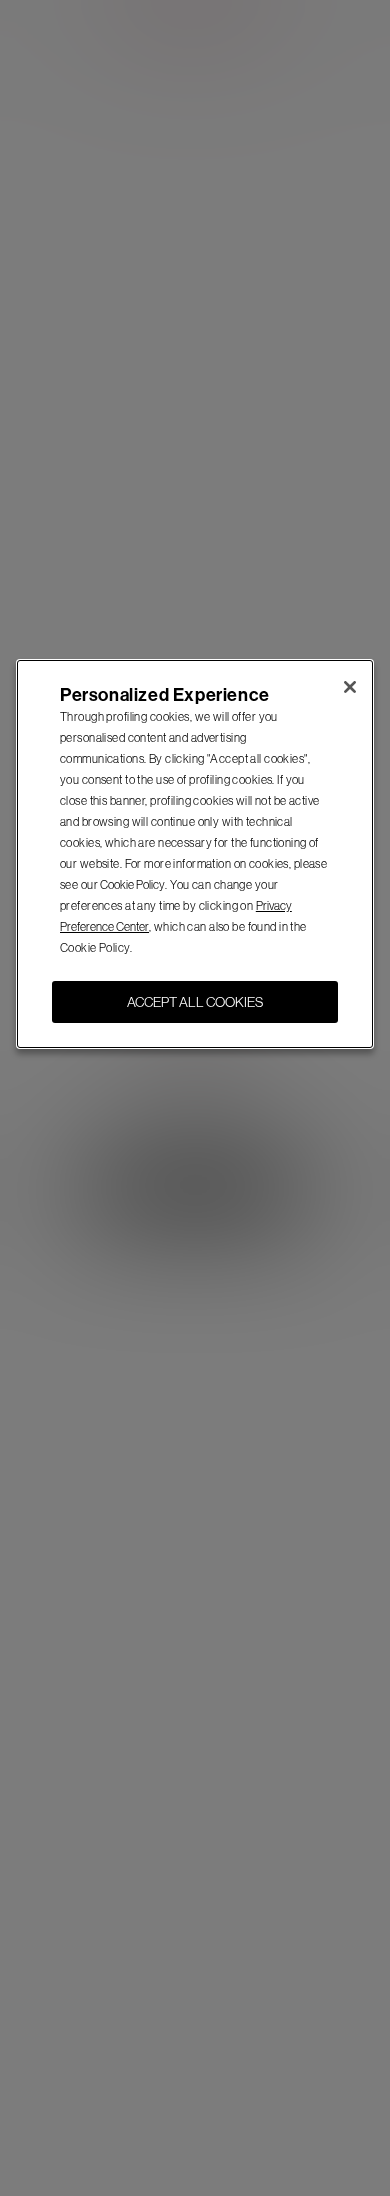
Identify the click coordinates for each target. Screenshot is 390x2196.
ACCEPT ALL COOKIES (195, 1002)
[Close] (350, 687)
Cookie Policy (132, 885)
